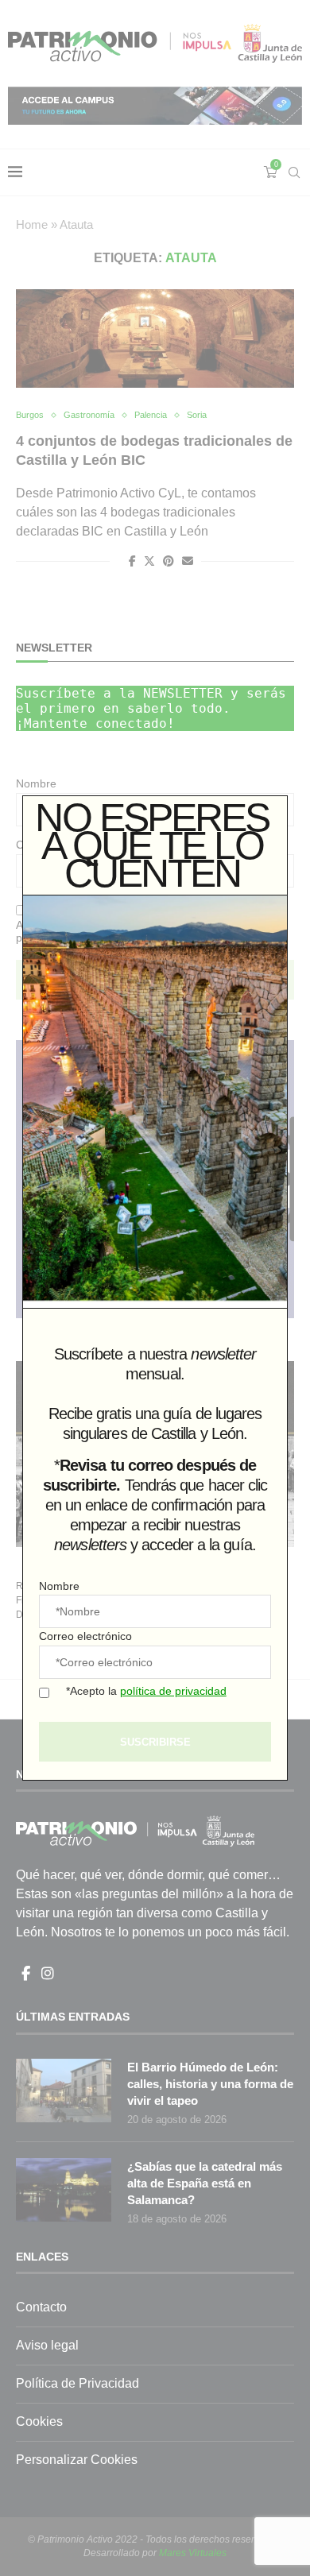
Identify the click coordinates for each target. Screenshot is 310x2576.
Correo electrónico (85, 1636)
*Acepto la (146, 1691)
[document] (155, 1288)
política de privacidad (173, 1691)
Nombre (59, 1586)
